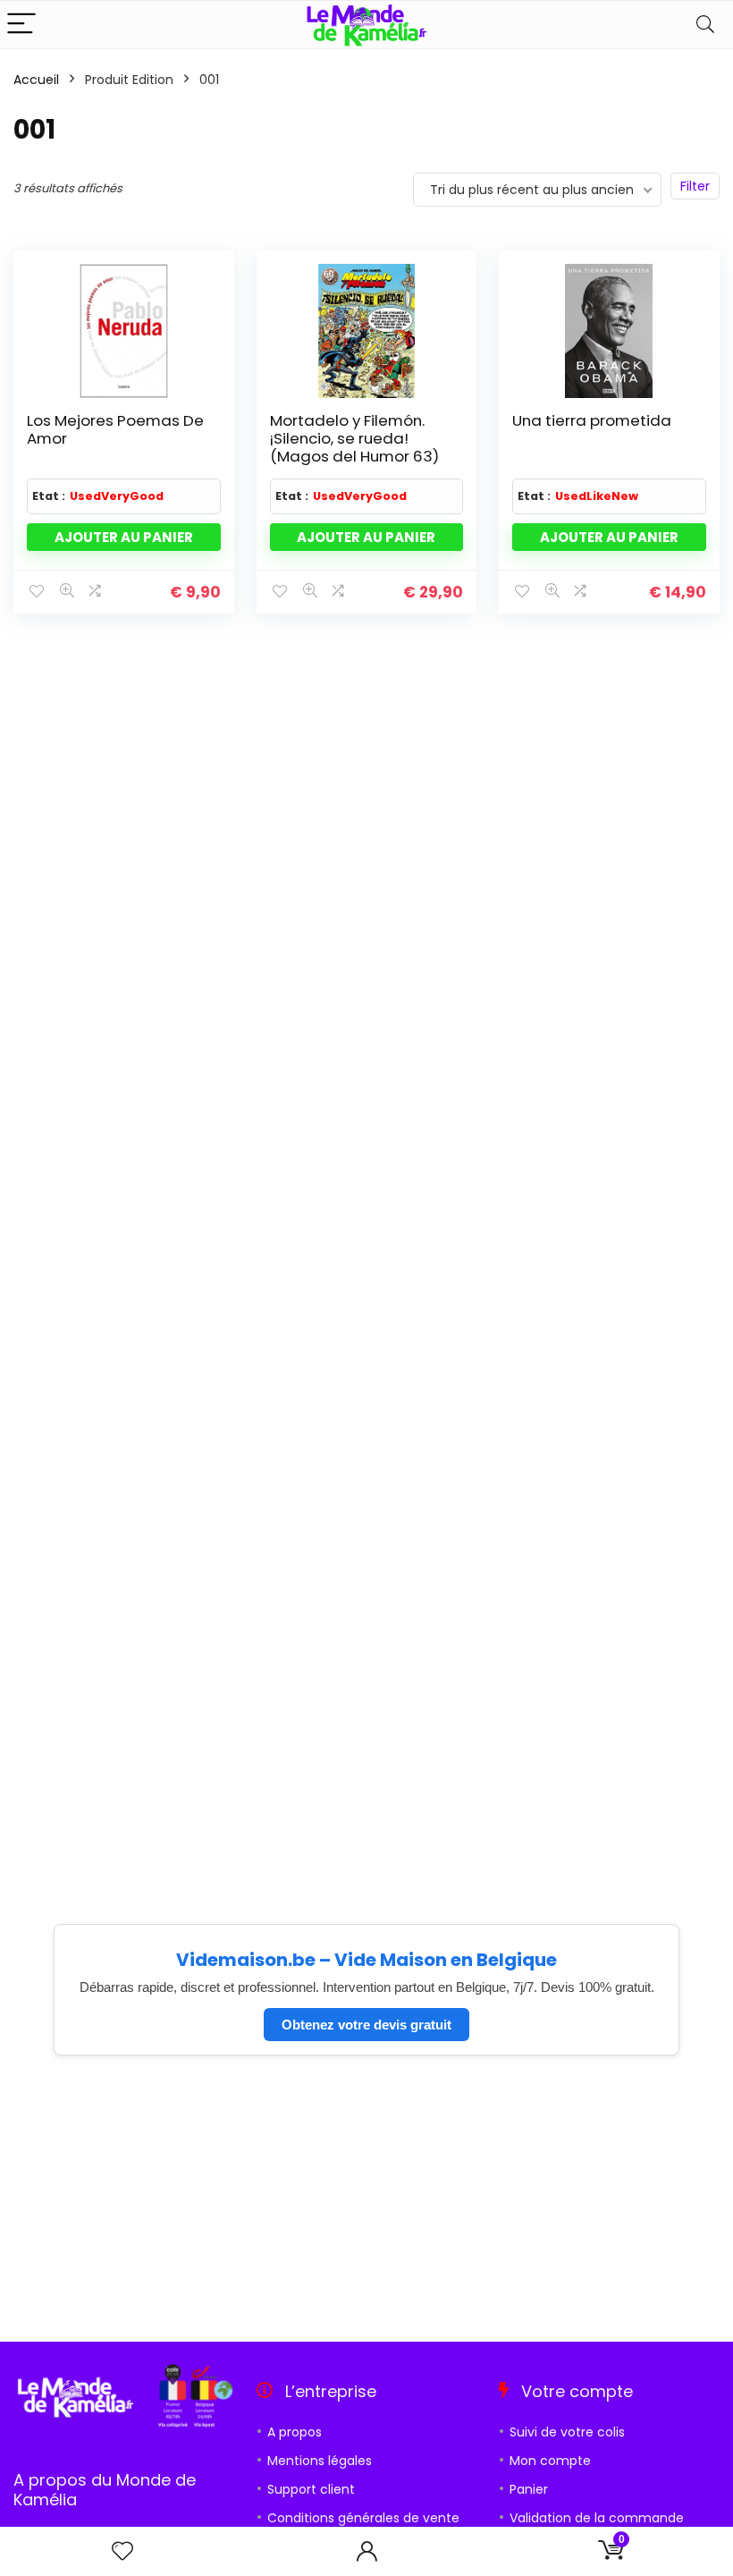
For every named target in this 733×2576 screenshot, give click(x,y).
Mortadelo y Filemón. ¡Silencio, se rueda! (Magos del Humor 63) (354, 438)
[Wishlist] (122, 2551)
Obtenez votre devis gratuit (366, 2025)
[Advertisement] (366, 2199)
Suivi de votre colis (567, 2432)
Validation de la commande (597, 2518)
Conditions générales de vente (363, 2518)
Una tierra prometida (592, 420)
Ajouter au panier (124, 537)
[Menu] (21, 25)
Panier (529, 2489)
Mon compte (550, 2461)
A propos (295, 2432)
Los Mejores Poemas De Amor (115, 429)
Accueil (36, 80)
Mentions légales (320, 2461)
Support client (311, 2489)
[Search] (705, 25)
